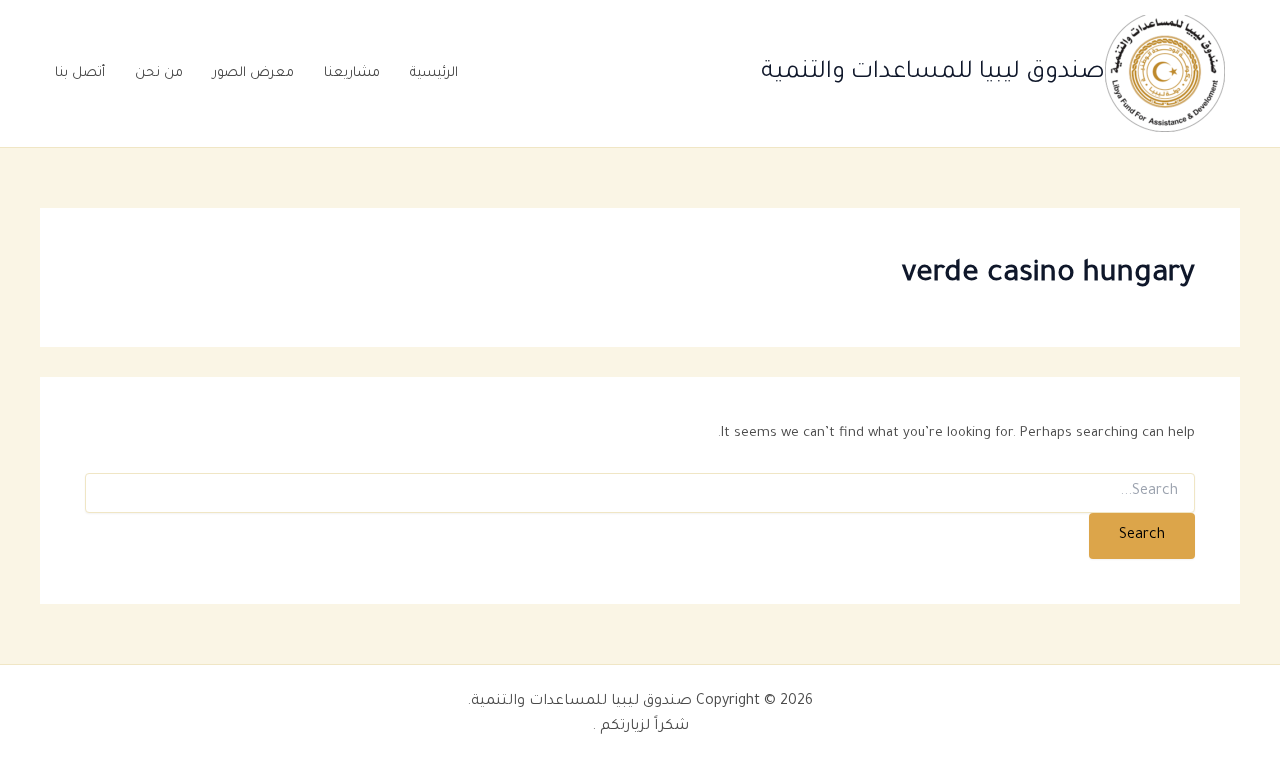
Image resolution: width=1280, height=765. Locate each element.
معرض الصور (253, 73)
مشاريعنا (352, 73)
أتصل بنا (80, 73)
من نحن (159, 73)
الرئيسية (434, 73)
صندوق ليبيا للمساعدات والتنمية (933, 73)
